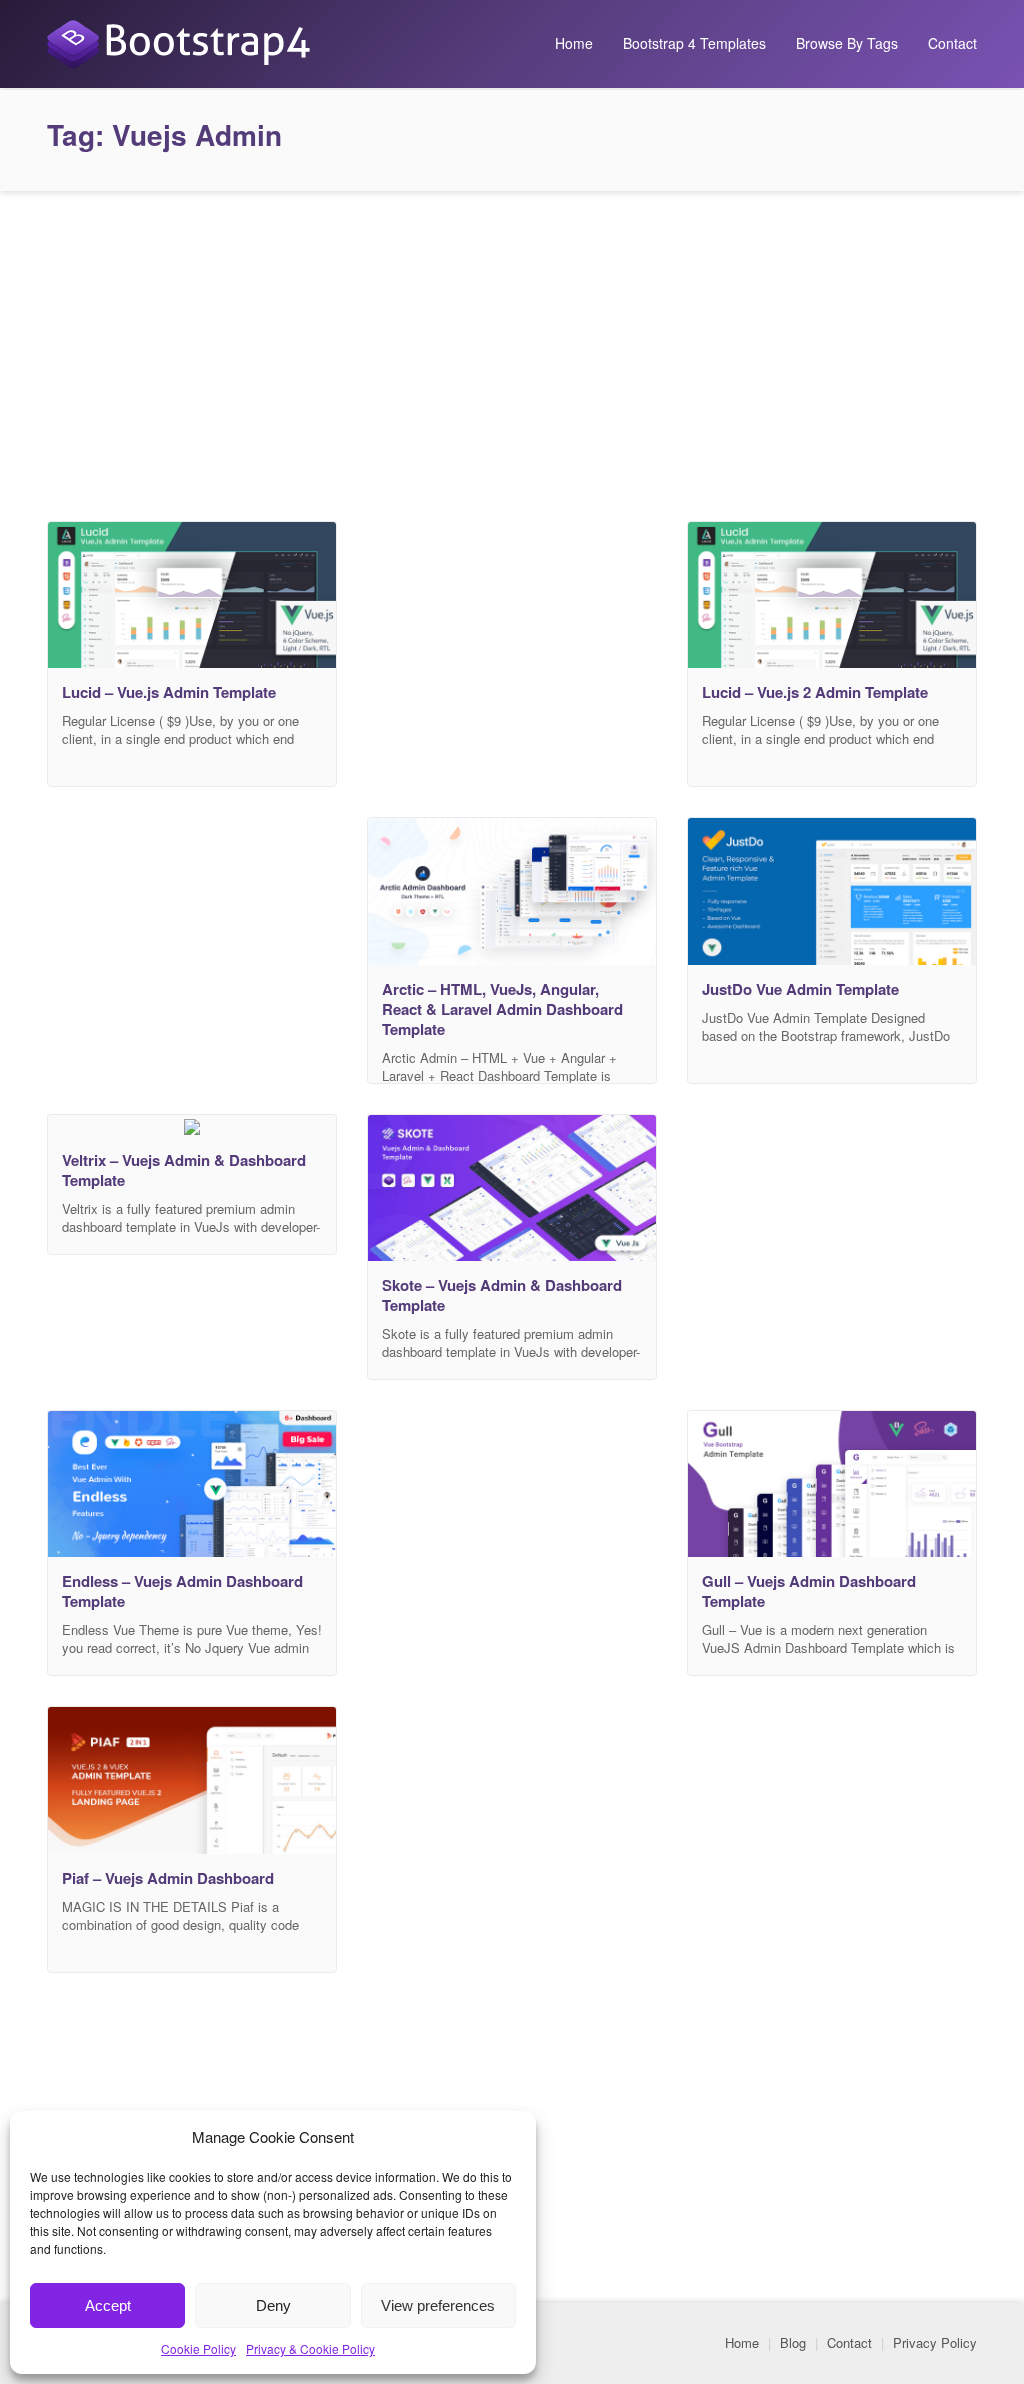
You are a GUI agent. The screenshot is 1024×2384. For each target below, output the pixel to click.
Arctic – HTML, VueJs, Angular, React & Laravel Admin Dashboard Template (502, 1009)
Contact (952, 43)
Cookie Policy (198, 2348)
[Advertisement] (512, 351)
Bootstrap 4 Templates (694, 43)
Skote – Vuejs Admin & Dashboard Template (502, 1295)
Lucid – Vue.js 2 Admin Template (815, 692)
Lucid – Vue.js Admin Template (169, 692)
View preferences (438, 2305)
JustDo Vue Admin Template (800, 989)
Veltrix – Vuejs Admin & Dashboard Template (184, 1170)
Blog (793, 2342)
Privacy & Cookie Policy (310, 2348)
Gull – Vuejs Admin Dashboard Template (809, 1591)
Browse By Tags (847, 43)
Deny (273, 2305)
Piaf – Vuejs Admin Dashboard (168, 1878)
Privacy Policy (935, 2342)
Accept (108, 2305)
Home (574, 43)
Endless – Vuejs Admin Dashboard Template (182, 1591)
